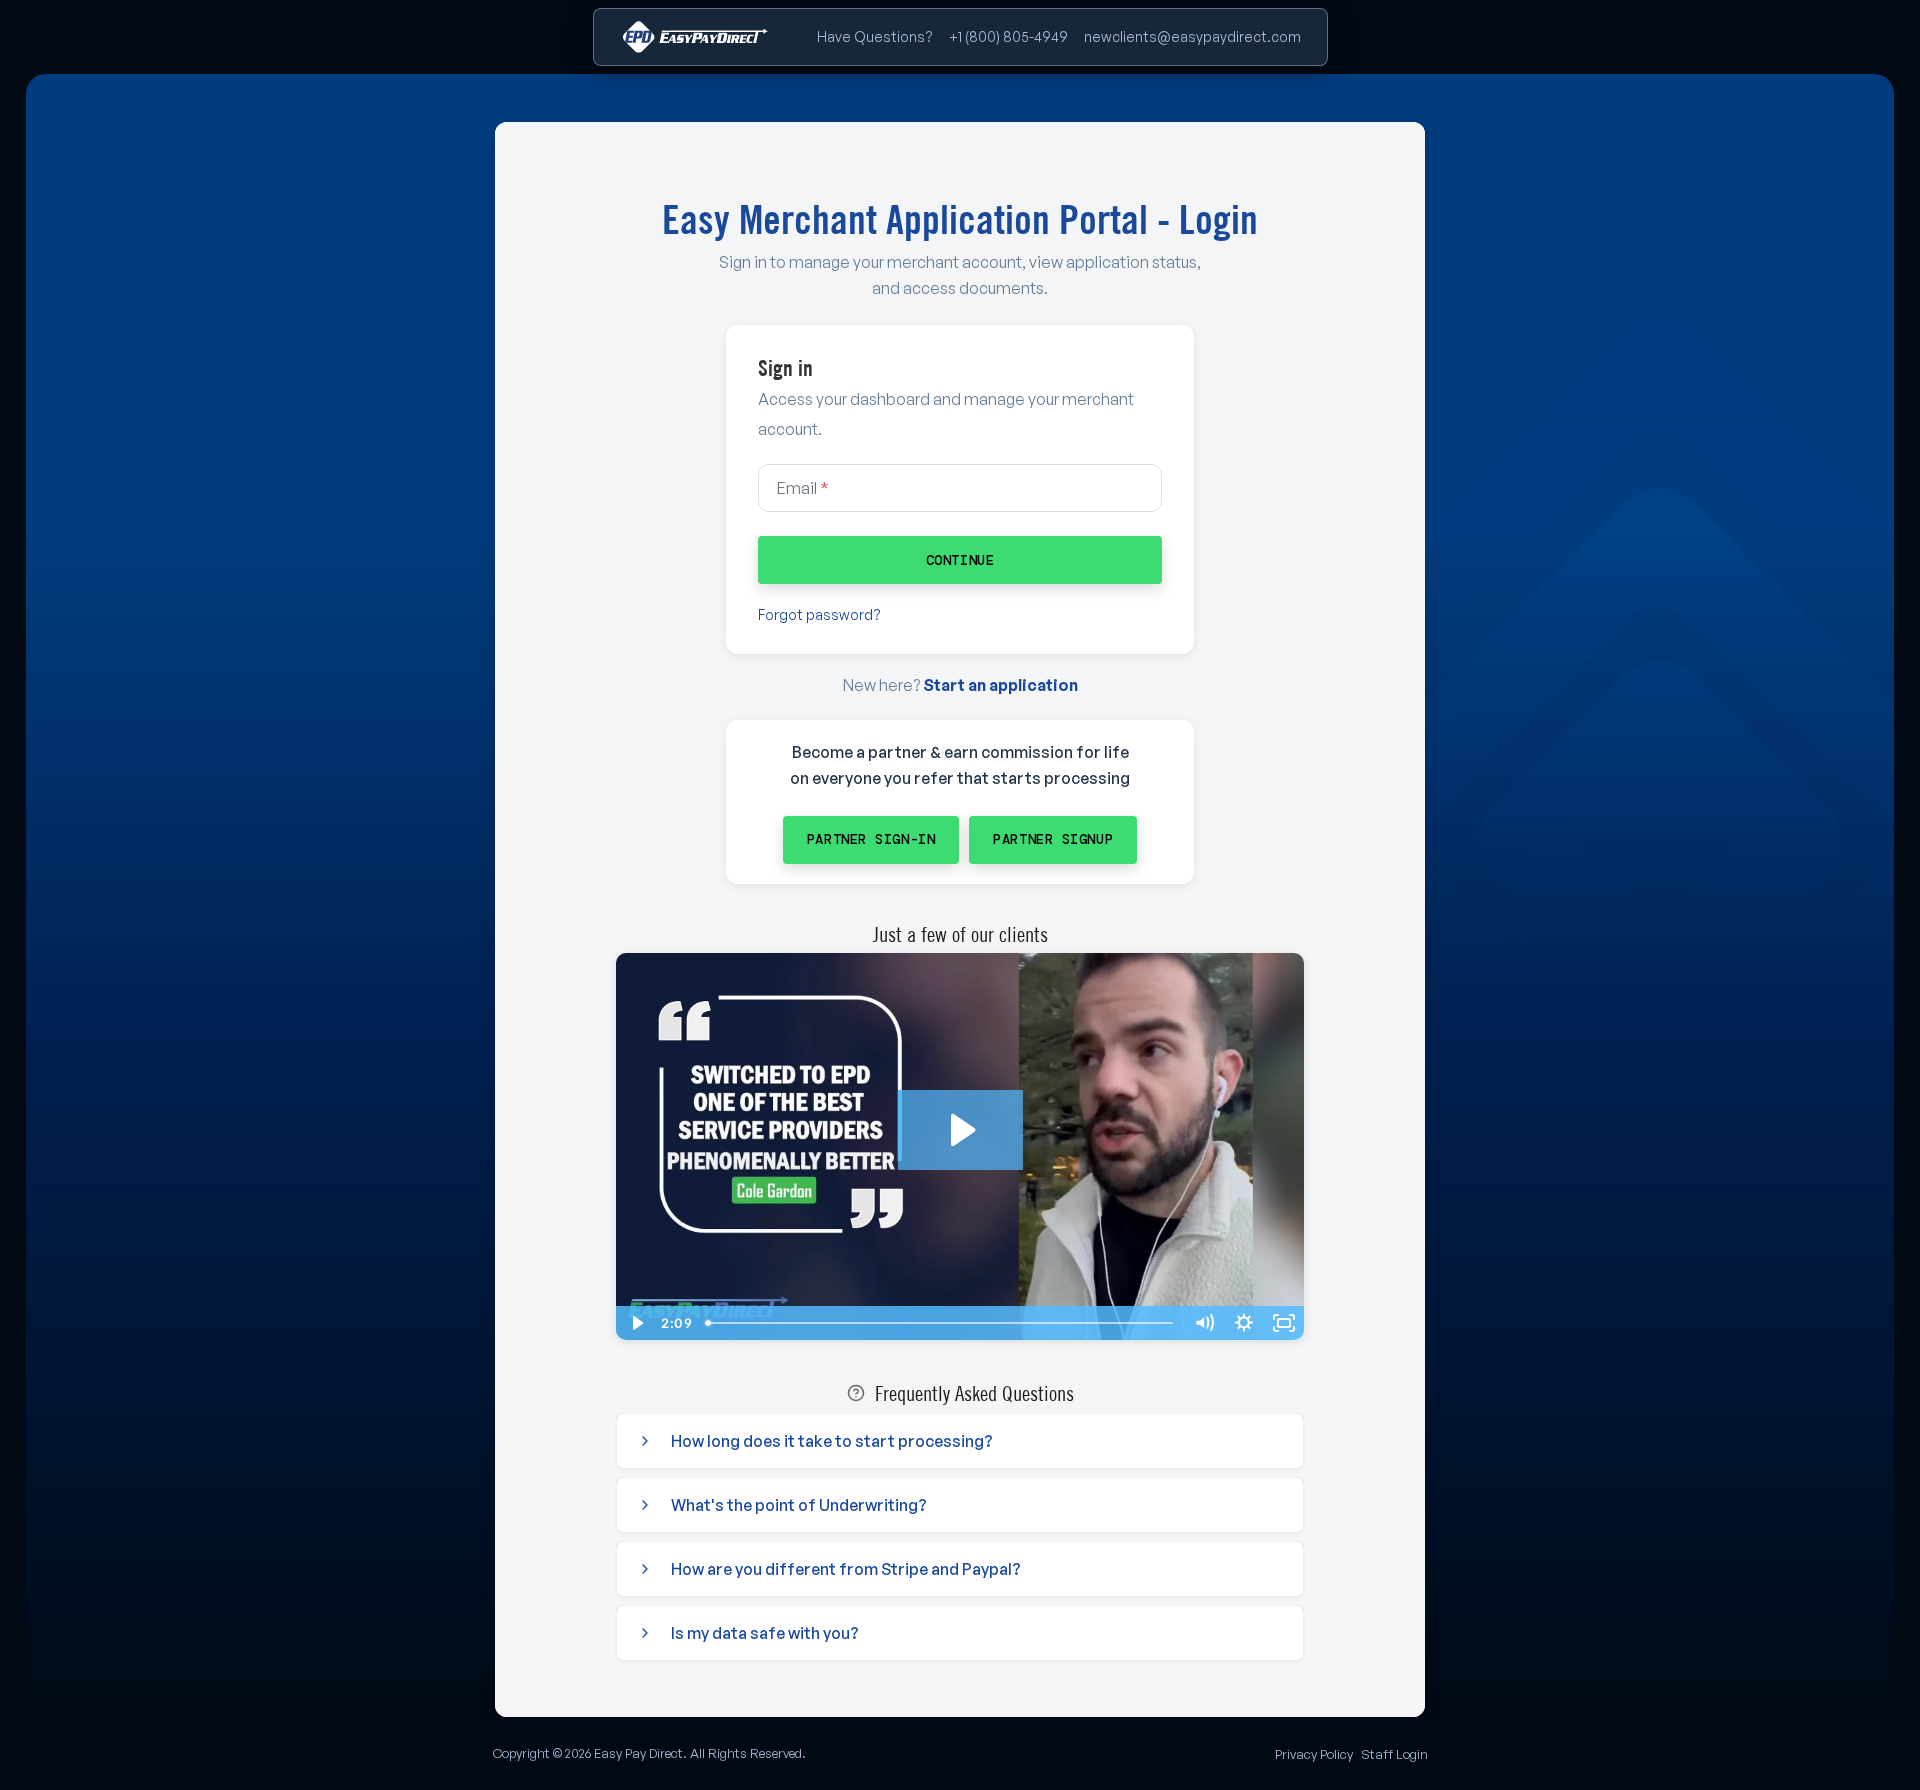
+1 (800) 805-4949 (1008, 36)
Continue (960, 560)
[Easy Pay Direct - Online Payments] (694, 37)
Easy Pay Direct (638, 1753)
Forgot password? (819, 614)
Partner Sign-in (871, 839)
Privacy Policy (1314, 1754)
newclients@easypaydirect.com (1192, 36)
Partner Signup (1053, 839)
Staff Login (1394, 1754)
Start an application (1000, 685)
